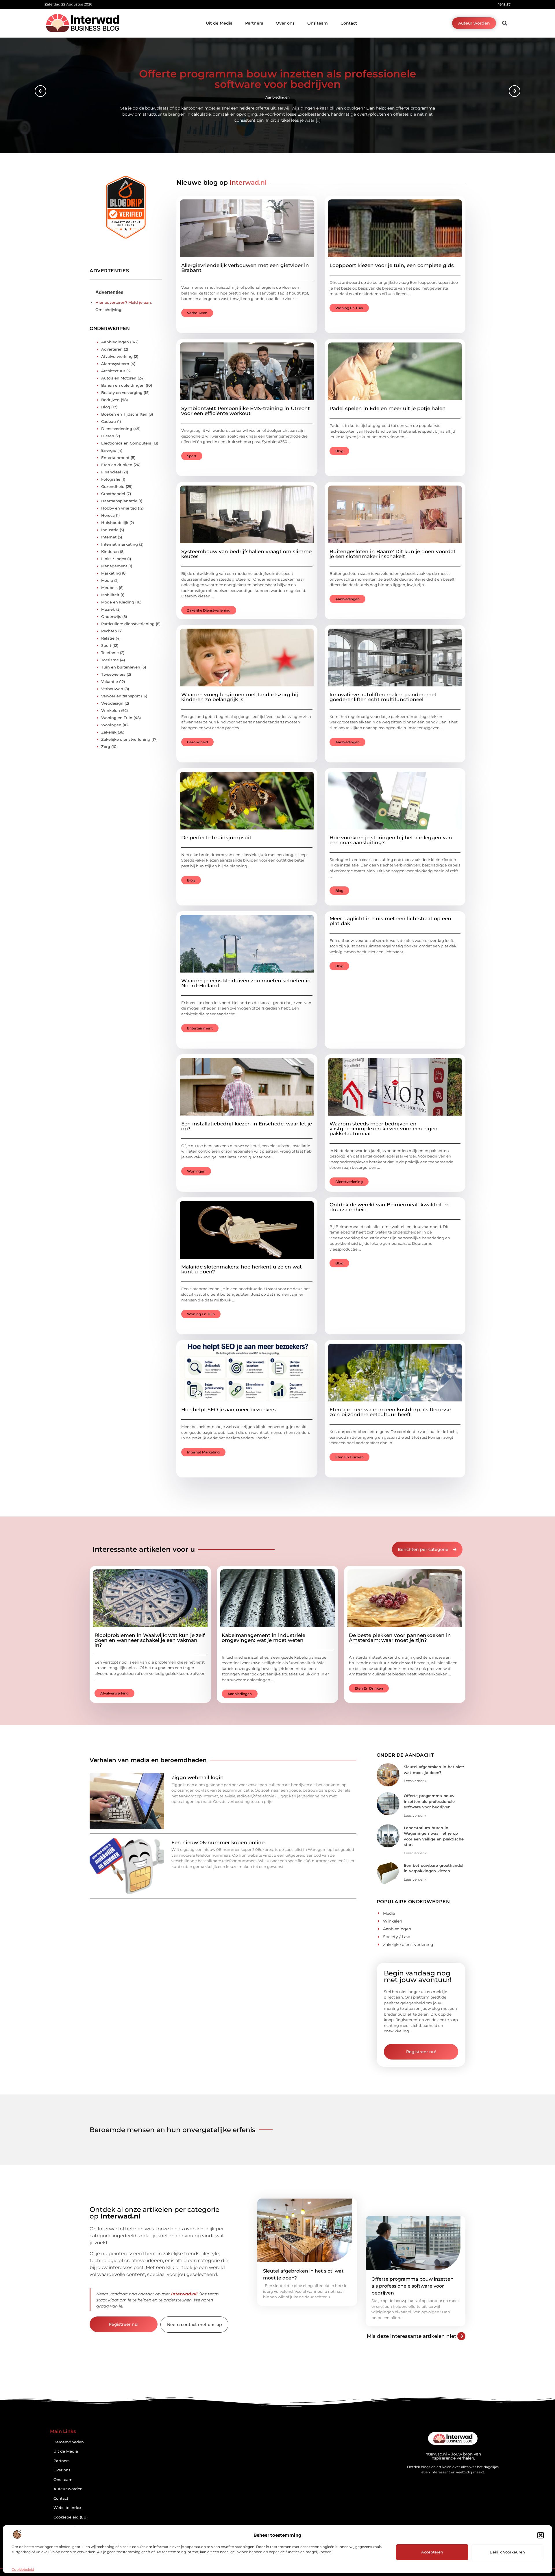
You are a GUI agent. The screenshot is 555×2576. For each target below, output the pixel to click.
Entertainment (200, 1028)
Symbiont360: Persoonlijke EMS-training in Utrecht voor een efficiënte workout (246, 411)
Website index (67, 2508)
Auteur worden (68, 2489)
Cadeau (109, 421)
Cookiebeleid (23, 2569)
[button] (541, 2535)
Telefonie (110, 653)
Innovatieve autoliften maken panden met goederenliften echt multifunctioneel (383, 697)
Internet (109, 537)
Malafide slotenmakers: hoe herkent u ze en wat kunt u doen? (242, 1269)
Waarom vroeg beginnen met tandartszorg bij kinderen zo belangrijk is (240, 697)
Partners (254, 23)
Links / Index (114, 559)
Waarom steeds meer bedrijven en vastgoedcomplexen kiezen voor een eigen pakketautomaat (384, 1129)
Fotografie (111, 479)
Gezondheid (197, 742)
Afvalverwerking (117, 356)
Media (107, 580)
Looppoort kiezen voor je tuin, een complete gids (392, 265)
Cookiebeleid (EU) (71, 2517)
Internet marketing (203, 1452)
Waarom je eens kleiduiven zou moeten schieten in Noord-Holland (246, 983)
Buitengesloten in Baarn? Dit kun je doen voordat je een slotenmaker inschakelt (393, 554)
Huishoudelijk (115, 523)
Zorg (106, 747)
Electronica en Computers (126, 443)
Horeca (108, 515)
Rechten (109, 631)
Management (114, 566)
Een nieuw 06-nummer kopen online (218, 1842)
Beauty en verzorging (122, 392)
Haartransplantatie (119, 501)
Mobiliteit (110, 595)
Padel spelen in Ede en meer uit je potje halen (388, 408)
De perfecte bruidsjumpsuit (216, 838)
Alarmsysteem (115, 364)
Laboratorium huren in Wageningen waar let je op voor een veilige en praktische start (277, 82)
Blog (339, 451)
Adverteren (112, 349)
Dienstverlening (349, 1182)
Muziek (108, 609)
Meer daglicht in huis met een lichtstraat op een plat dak (390, 921)
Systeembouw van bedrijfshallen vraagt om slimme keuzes (246, 554)
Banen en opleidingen (123, 385)
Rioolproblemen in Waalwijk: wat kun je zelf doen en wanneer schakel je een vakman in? (150, 1640)
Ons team (318, 23)
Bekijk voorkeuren (507, 2552)
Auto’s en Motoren (119, 378)
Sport (192, 456)
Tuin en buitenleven (121, 667)
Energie (109, 450)
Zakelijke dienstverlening (209, 610)
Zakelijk (109, 732)
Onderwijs (111, 616)
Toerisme (110, 660)
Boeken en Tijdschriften (124, 414)
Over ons (285, 23)
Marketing (111, 573)
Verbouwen (197, 313)
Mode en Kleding (118, 602)
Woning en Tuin (349, 308)
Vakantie (110, 681)
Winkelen (111, 710)
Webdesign (112, 703)
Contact (349, 23)
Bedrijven (110, 400)
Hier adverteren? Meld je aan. (124, 302)
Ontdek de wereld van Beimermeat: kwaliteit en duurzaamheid (390, 1207)
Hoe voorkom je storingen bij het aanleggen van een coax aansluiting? (391, 840)
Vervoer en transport (121, 696)
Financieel (111, 472)
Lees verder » (415, 1781)
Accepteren (432, 2552)
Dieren (108, 436)
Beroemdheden (69, 2442)
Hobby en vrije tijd (119, 508)
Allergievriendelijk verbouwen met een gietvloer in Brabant (245, 268)
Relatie (108, 638)
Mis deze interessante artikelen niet (411, 2336)
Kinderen (110, 551)
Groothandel (113, 494)
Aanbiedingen (277, 100)
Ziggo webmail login (198, 1777)
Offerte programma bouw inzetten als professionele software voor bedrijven (429, 1801)
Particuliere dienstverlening (128, 624)
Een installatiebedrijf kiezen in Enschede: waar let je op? (247, 1126)
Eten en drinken (349, 1457)
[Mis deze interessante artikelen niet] (461, 2336)
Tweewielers (113, 674)
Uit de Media (219, 23)
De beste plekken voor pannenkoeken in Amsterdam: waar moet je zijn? (400, 1638)
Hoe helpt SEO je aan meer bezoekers (229, 1410)
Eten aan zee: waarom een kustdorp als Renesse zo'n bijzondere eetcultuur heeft (390, 1412)
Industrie (110, 530)
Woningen (196, 1171)
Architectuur (113, 371)
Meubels (109, 588)
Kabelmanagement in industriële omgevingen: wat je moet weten (263, 1638)
